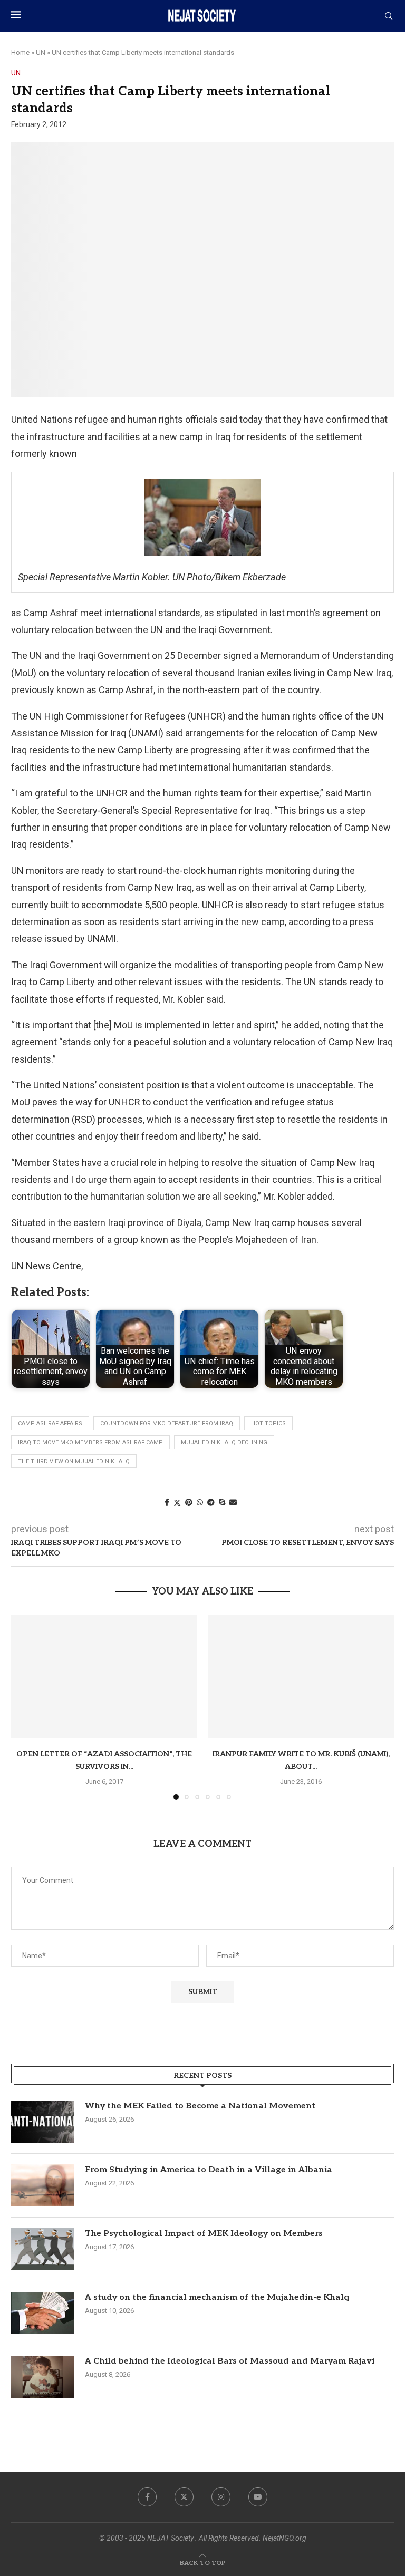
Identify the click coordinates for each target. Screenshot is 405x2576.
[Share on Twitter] (177, 1503)
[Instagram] (221, 2497)
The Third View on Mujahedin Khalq (74, 1461)
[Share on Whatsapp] (200, 1502)
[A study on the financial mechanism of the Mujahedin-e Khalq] (43, 2313)
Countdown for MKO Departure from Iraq (167, 1423)
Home (20, 52)
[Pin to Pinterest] (189, 1502)
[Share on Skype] (222, 1502)
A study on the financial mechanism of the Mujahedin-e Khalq (217, 2297)
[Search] (389, 16)
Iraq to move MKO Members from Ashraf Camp (90, 1442)
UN (41, 52)
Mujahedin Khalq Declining (224, 1442)
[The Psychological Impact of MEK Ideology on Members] (43, 2249)
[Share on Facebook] (167, 1502)
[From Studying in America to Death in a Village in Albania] (43, 2185)
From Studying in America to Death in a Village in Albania (209, 2170)
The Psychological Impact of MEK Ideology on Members (204, 2234)
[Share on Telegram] (211, 1502)
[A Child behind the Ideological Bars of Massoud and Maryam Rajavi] (43, 2377)
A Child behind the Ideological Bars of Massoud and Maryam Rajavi (230, 2361)
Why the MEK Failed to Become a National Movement (200, 2106)
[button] (25, 1706)
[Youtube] (258, 2497)
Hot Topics (268, 1423)
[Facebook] (147, 2497)
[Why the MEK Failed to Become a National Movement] (43, 2122)
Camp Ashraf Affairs (50, 1423)
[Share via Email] (233, 1502)
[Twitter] (184, 2497)
